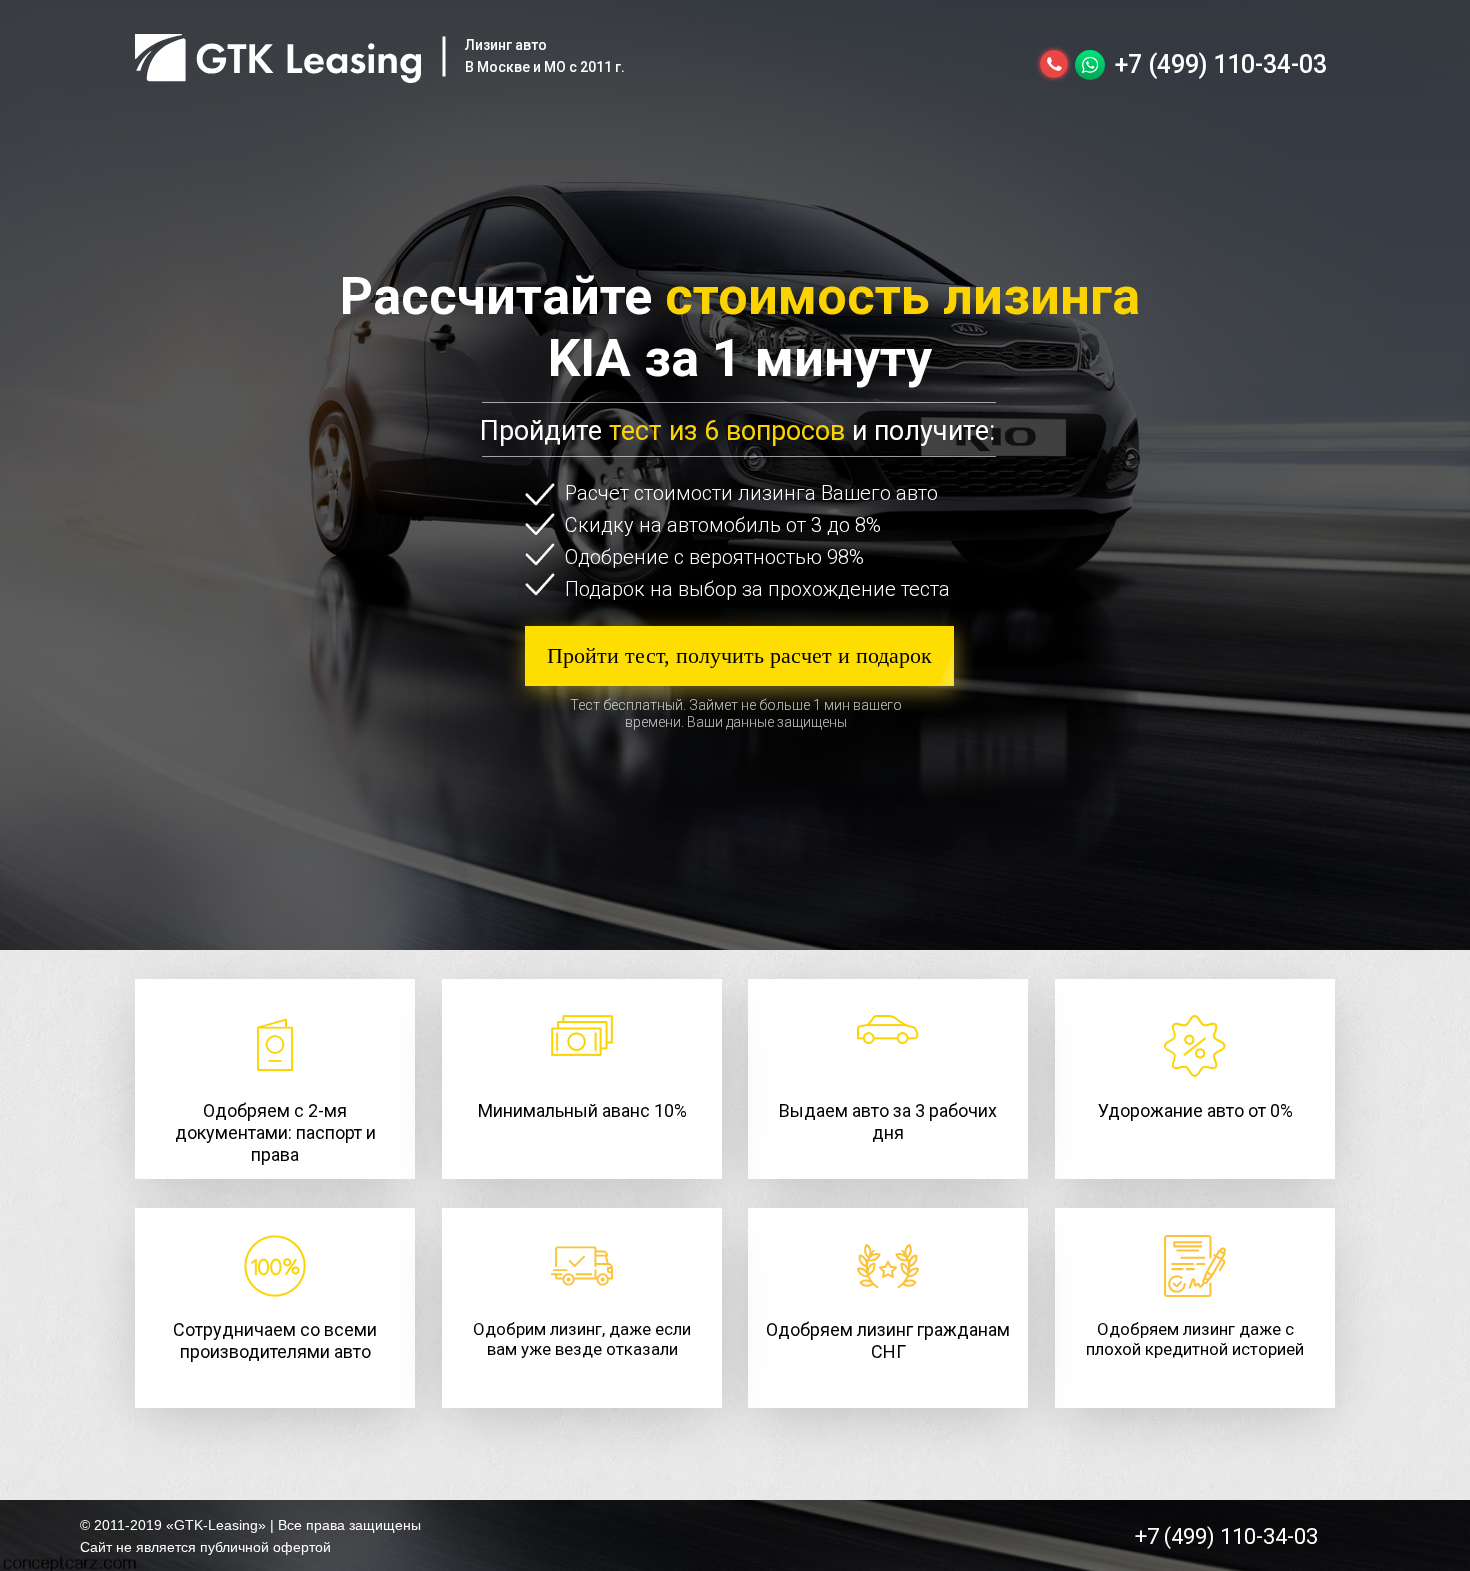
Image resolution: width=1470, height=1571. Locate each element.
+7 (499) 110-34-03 (1221, 64)
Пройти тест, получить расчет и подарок (739, 655)
